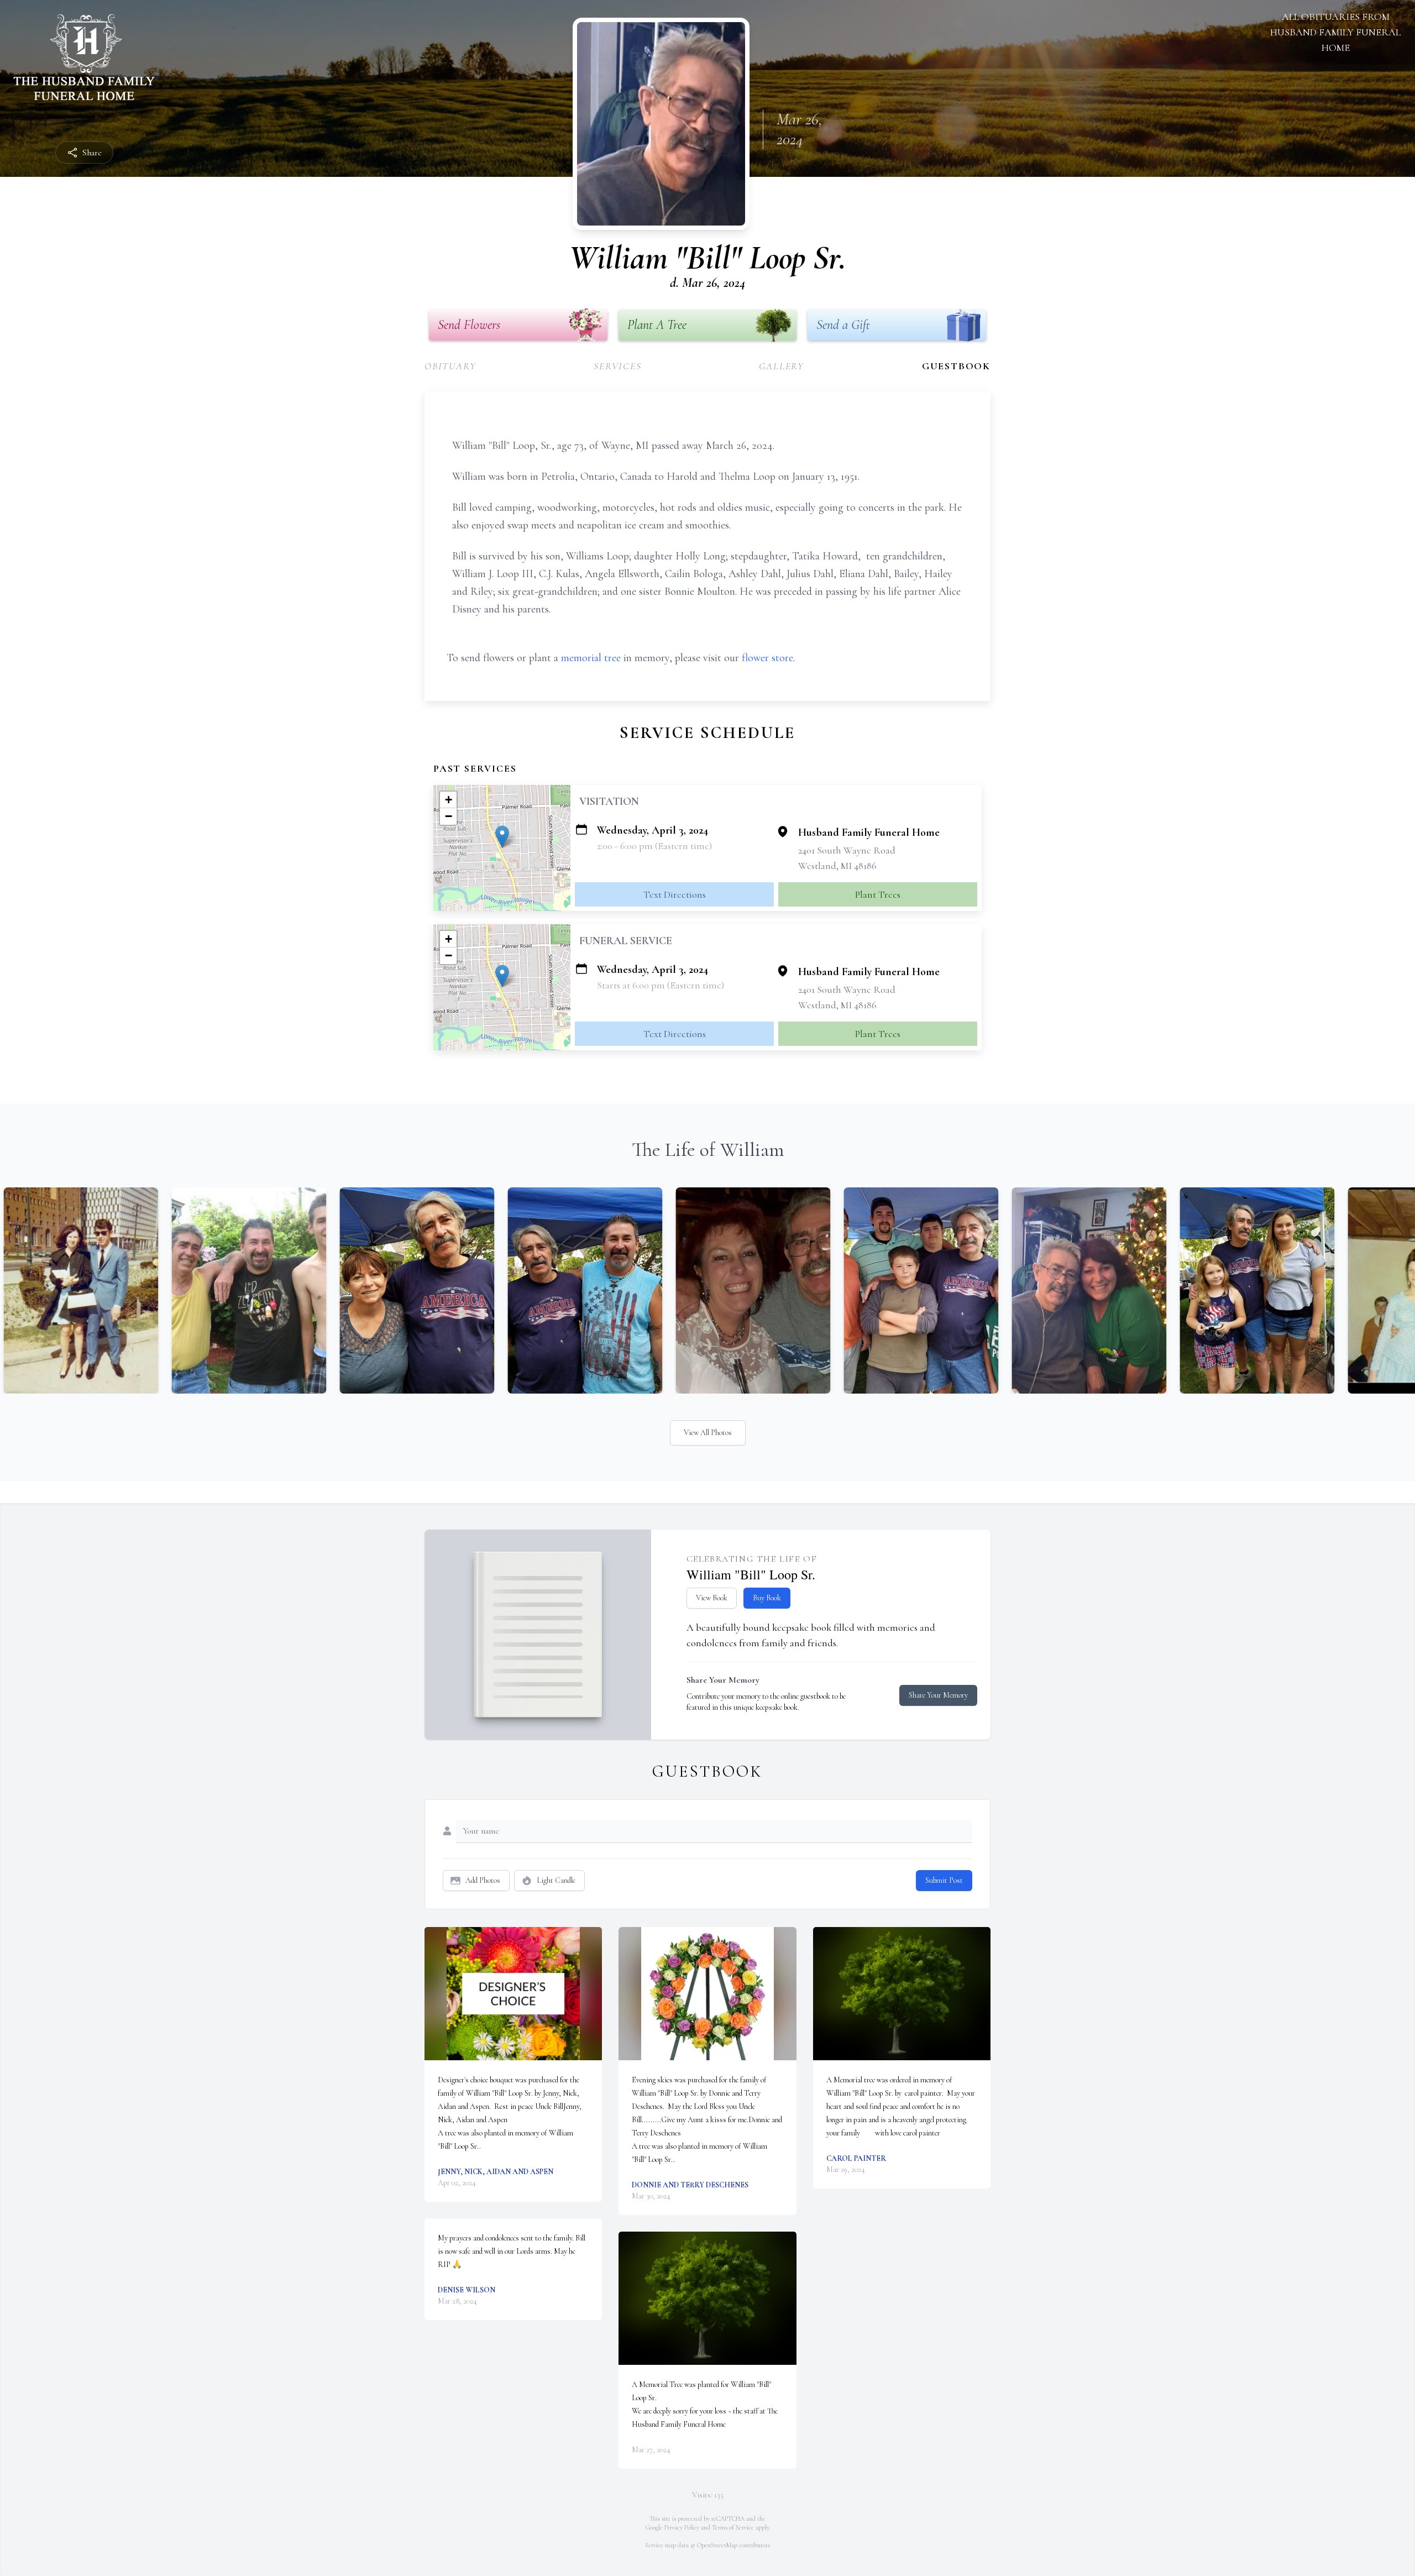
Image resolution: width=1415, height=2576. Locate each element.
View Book (712, 1598)
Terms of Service (733, 2527)
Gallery (782, 366)
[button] (502, 837)
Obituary (450, 366)
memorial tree (591, 658)
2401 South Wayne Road (847, 850)
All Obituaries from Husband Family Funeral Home (1335, 32)
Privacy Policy (682, 2527)
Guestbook (956, 366)
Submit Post (944, 1880)
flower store (767, 658)
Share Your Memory (938, 1695)
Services (617, 366)
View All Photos (708, 1433)
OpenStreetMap (717, 2545)
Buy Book (767, 1598)
